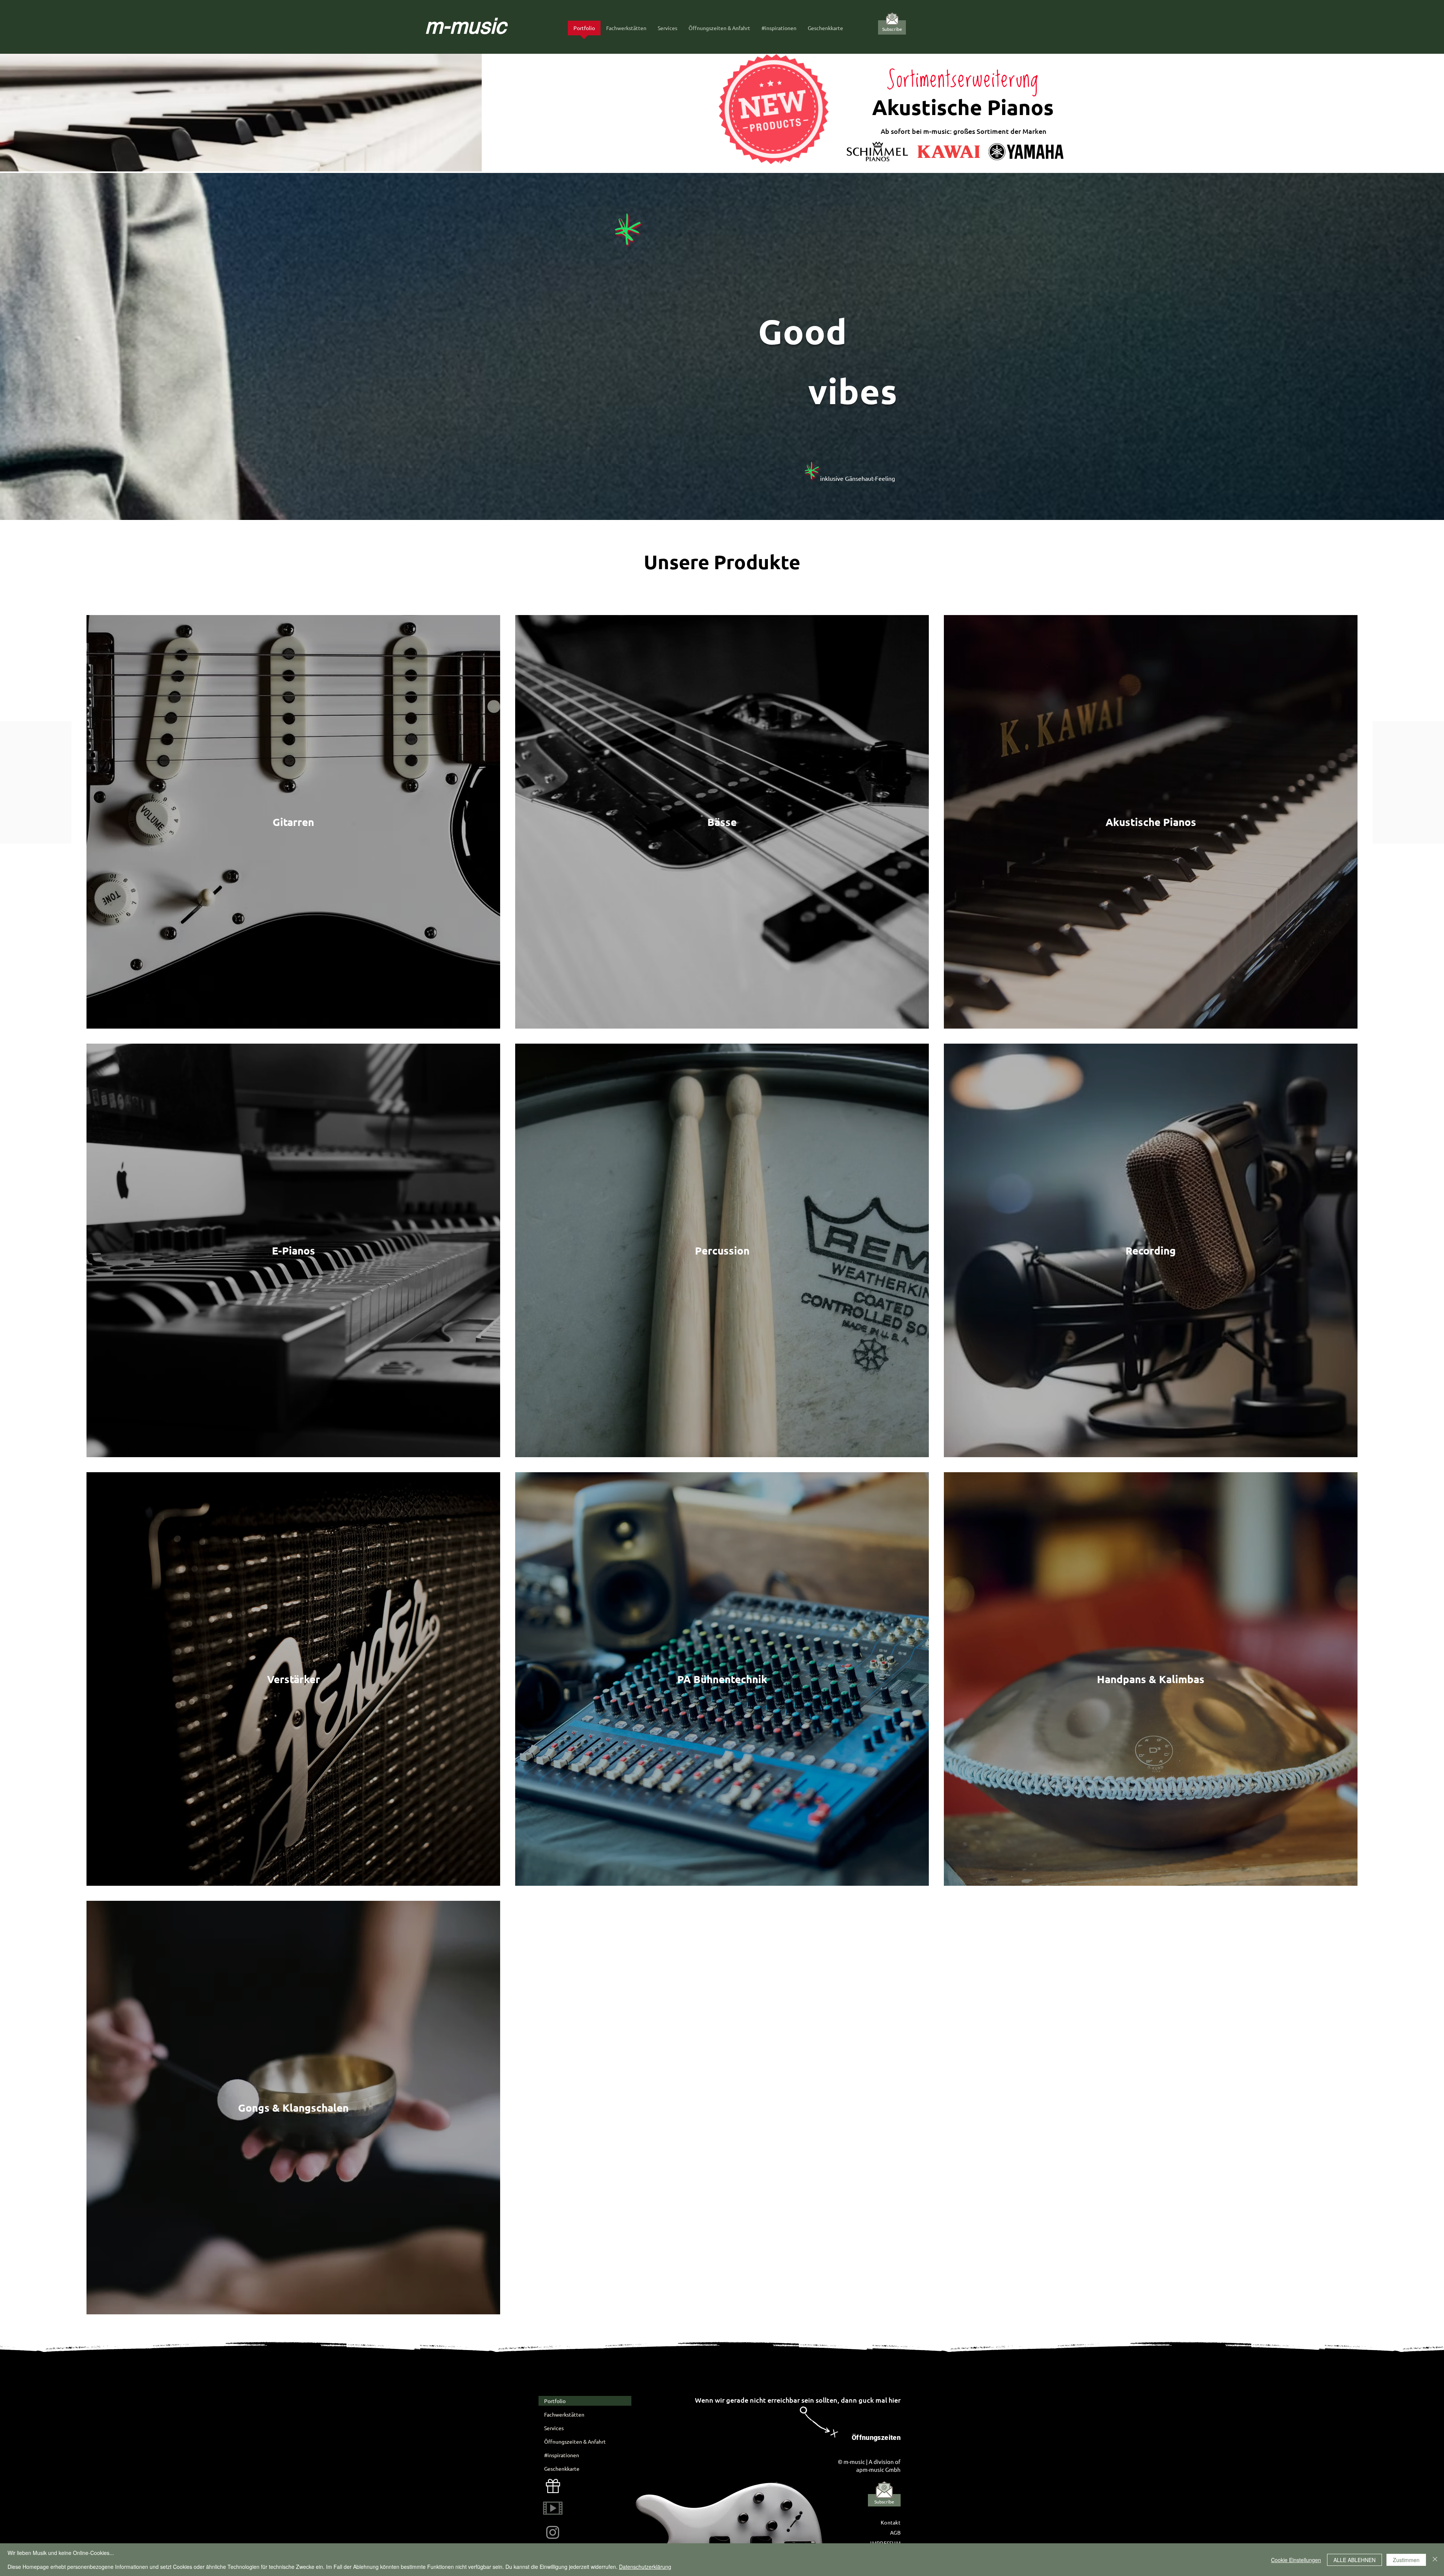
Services (554, 2428)
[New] (553, 2486)
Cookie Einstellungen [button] (1296, 2560)
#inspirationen (562, 2455)
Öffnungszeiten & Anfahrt (575, 2441)
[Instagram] (553, 2532)
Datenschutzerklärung (645, 2567)
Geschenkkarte (562, 2468)
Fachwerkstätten (564, 2414)
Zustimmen (1406, 2560)
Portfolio (555, 2401)
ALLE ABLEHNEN (1355, 2560)
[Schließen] (1435, 2560)
